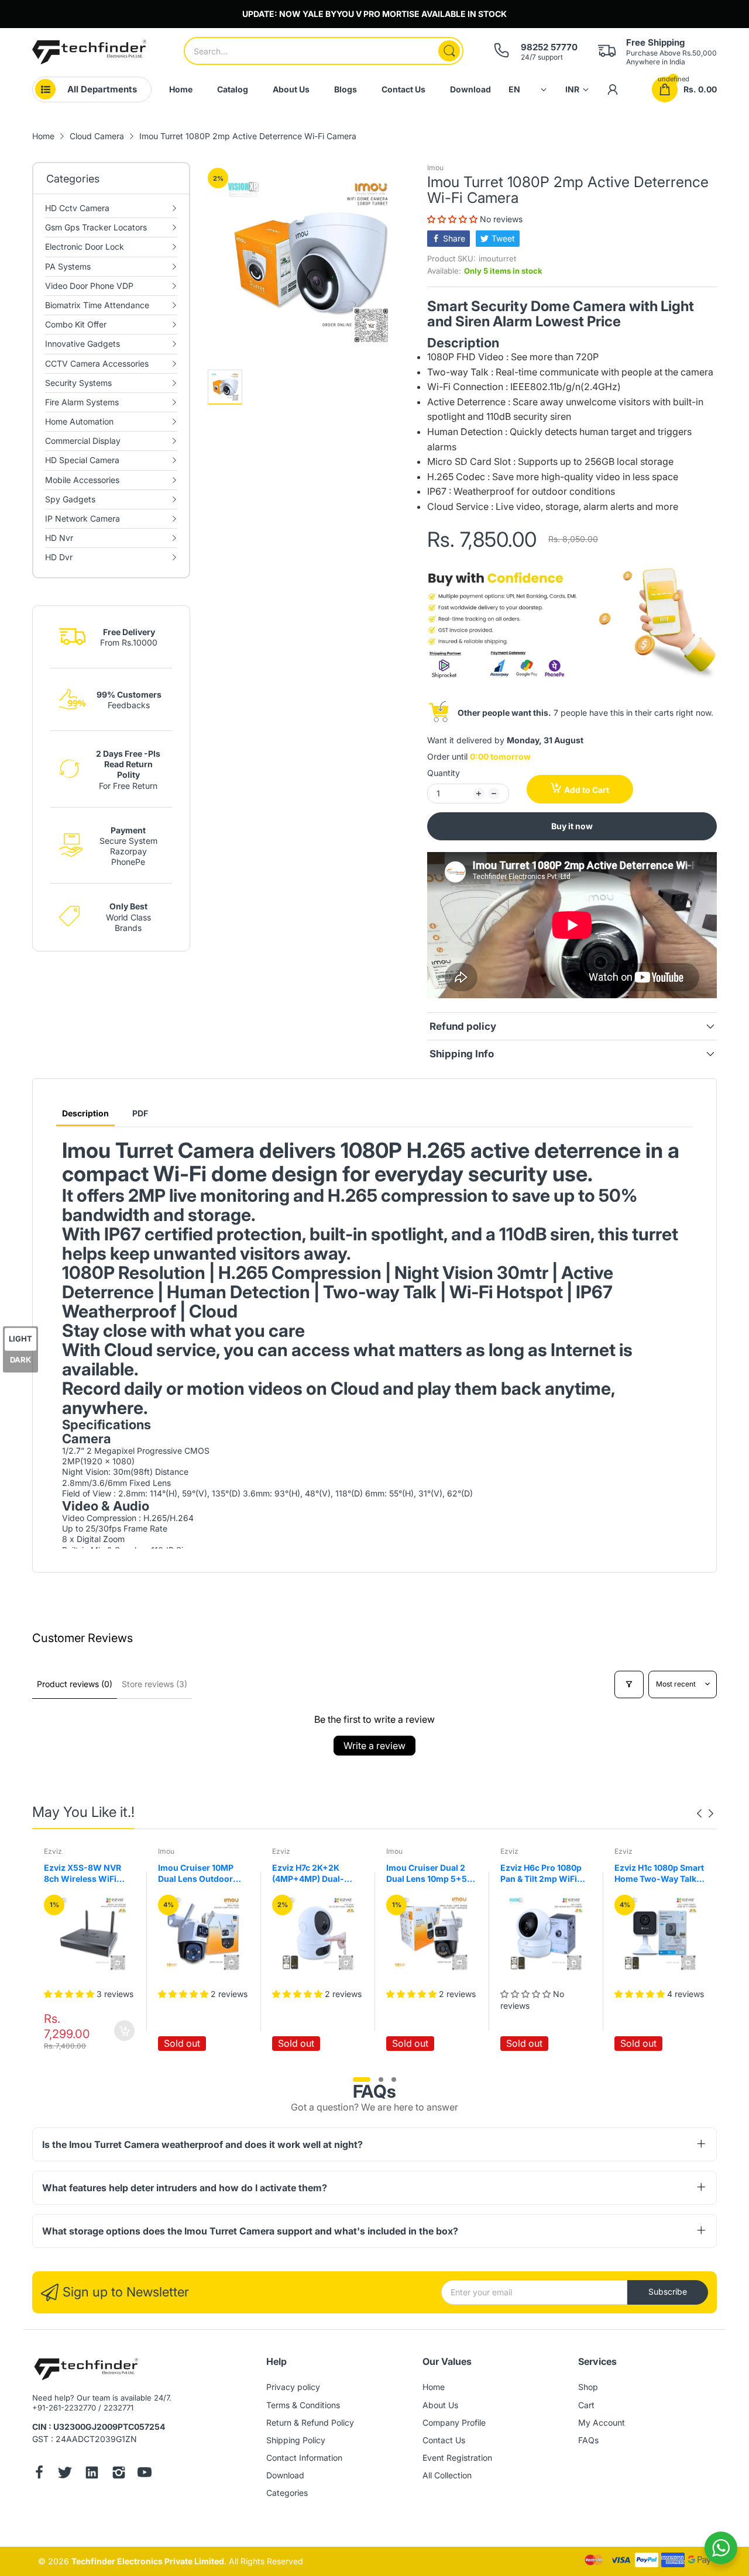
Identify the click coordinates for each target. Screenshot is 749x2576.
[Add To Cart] (124, 2031)
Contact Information (304, 2458)
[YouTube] (145, 2474)
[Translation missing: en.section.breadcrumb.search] (449, 51)
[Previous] (711, 1813)
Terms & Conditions (303, 2405)
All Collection (447, 2475)
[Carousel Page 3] (394, 2080)
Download (285, 2475)
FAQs (588, 2440)
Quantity (444, 773)
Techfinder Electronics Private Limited (148, 2561)
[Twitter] (65, 2474)
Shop (588, 2387)
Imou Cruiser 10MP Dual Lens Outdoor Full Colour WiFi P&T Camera (198, 1874)
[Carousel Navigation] (705, 1813)
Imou (435, 168)
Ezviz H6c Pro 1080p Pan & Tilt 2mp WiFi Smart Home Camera (541, 1874)
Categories (287, 2493)
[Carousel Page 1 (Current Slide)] (362, 2080)
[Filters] (629, 1684)
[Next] (699, 1813)
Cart (586, 2405)
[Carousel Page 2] (381, 2080)
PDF (140, 1113)
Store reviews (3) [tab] (154, 1684)
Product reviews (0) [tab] (75, 1684)
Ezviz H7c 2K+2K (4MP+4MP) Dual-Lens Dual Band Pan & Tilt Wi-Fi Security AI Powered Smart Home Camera (315, 1874)
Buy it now (572, 826)
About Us (440, 2405)
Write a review (374, 1746)
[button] (453, 219)
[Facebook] (39, 2474)
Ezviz (53, 1851)
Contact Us (444, 2440)
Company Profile (454, 2422)
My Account (602, 2422)
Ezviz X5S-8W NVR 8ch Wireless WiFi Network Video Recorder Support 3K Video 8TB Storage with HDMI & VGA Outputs (86, 1874)
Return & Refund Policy (310, 2422)
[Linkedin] (92, 2474)
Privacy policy (293, 2387)
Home (434, 2387)
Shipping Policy (296, 2440)
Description (85, 1113)
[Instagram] (119, 2474)
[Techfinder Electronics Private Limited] (89, 52)
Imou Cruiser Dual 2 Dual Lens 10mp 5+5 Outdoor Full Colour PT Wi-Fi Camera (427, 1874)
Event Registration (457, 2458)
